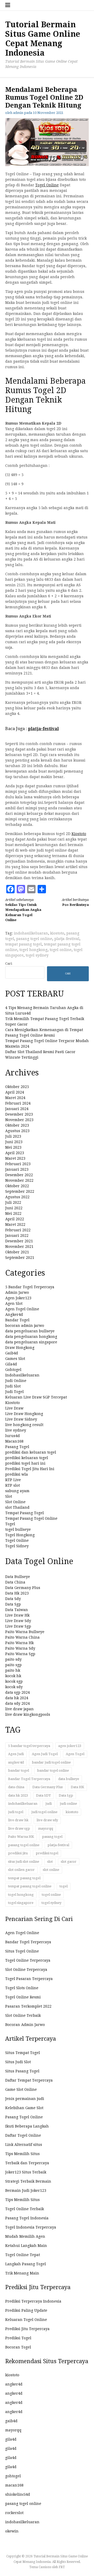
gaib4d (11, 2421)
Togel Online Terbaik (25, 2209)
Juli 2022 (13, 1202)
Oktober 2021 (17, 1252)
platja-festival (43, 729)
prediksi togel (47, 1853)
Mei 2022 (13, 1213)
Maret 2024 (15, 1098)
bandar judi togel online (51, 1762)
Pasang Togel (17, 1447)
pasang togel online (34, 939)
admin (18, 113)
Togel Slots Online (22, 1988)
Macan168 (14, 1441)
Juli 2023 (13, 1136)
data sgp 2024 (17, 1692)
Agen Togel (75, 1754)
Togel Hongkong (20, 1535)
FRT (62, 2567)
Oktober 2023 (17, 1125)
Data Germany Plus (23, 1588)
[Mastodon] (21, 889)
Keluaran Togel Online (26, 2320)
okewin (12, 2531)
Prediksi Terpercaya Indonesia (33, 2301)
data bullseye (69, 1779)
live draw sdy (47, 1820)
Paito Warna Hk (19, 1643)
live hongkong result (24, 1425)
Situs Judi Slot (18, 2062)
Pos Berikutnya (75, 902)
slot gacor (69, 1862)
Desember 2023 (19, 1114)
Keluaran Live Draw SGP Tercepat (36, 1397)
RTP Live (13, 1480)
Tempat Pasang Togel (25, 1513)
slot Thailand (17, 1507)
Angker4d (14, 1315)
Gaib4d (12, 1353)
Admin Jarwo (17, 1292)
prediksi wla (17, 1474)
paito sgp (13, 1665)
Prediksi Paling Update (26, 2310)
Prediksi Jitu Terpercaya (27, 2329)
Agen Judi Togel (45, 1754)
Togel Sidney (17, 1546)
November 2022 (19, 1180)
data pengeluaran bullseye (30, 1331)
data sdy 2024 (17, 1703)
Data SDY (43, 1795)
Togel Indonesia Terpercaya (31, 2227)
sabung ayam (17, 1491)
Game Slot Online (21, 2089)
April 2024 (15, 1092)
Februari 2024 (18, 1103)
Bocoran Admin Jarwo (25, 2025)
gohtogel (13, 2476)
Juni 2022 (14, 1208)
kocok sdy (14, 1687)
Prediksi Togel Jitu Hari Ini (30, 1469)
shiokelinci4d (18, 2494)
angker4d (16, 1762)
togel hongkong (33, 950)
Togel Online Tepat (23, 2255)
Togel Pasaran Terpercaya (29, 1979)
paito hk (13, 1670)
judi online (68, 1804)
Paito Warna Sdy (20, 1648)
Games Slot (15, 1359)
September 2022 (20, 1191)
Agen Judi (16, 1754)
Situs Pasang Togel (22, 2071)
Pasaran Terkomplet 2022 (28, 2006)
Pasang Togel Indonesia (27, 2218)
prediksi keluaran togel (27, 1458)
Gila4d (11, 1364)
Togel (10, 1524)
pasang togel (52, 1837)
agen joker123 (70, 1746)
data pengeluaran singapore (31, 1342)
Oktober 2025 (17, 1087)
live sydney (16, 1430)
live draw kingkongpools (28, 1714)
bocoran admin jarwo (25, 1326)
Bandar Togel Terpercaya (29, 1779)
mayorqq (46, 1828)
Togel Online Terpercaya (28, 1960)
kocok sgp (14, 1681)
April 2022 (15, 1219)
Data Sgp (13, 1604)
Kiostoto (79, 834)
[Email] (31, 889)
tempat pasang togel (23, 944)
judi (49, 1804)
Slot (9, 1496)
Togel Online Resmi (23, 1997)
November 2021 (19, 1247)
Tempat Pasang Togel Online (31, 1518)
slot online (51, 1870)
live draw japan (19, 1709)
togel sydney (37, 955)
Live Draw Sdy (18, 1621)
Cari (9, 964)
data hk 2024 (17, 1698)
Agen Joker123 (18, 1298)
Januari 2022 (17, 1236)
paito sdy (13, 1659)
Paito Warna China (22, 1637)
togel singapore (21, 1903)
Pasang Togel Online (24, 2117)
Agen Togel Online (22, 1309)
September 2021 (20, 1258)
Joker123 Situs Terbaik (26, 2172)
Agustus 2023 (17, 1131)
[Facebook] (10, 889)
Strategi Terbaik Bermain (28, 2181)
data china (16, 1787)
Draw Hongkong (20, 1348)
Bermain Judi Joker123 (26, 2190)
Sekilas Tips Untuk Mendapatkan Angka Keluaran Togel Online (23, 910)
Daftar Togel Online (23, 2135)
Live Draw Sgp (18, 1626)
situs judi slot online (24, 1862)
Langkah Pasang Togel (26, 2264)
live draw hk (18, 1820)
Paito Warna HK (21, 1837)
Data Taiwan (17, 1610)
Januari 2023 (17, 1169)
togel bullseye (18, 1529)
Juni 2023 (14, 1142)
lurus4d (13, 1436)
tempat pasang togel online (30, 1886)
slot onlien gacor (21, 1870)
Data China (15, 1582)
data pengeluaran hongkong (31, 1337)
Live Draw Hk (17, 1615)
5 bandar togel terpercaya (29, 1746)
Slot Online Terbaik (23, 2015)
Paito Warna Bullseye (25, 1632)
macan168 (14, 2485)
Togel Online (47, 185)
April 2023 (15, 1153)
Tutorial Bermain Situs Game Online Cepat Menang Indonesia (43, 39)
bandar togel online (53, 1770)
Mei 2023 (13, 1147)
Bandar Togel (17, 1320)
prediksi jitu (18, 1853)
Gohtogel (13, 1370)
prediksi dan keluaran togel (31, 1452)
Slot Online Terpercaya (26, 1970)
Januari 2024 (17, 1109)
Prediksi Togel (18, 2338)
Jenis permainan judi (25, 2099)
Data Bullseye (18, 1577)
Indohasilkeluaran (22, 1375)
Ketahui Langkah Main (26, 2246)
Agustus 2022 (17, 1197)
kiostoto (57, 933)
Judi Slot (13, 1386)
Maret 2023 (15, 1158)
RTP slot (13, 1485)
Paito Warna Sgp (20, 1654)
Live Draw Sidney (21, 1419)
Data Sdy (13, 1599)
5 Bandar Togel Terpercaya (30, 1287)
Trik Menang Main (22, 2273)
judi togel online (44, 1812)
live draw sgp (19, 1828)
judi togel (16, 1812)
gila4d (11, 2439)
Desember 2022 (19, 1175)
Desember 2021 (19, 1241)
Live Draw (14, 1408)
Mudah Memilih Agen (25, 2236)
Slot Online (15, 1502)
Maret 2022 (15, 1224)
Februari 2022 (18, 1230)
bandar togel (19, 1770)
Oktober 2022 (17, 1186)
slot (50, 1862)
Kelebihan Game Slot (24, 2108)
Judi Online (16, 1381)
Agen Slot (14, 1303)
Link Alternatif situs (24, 2145)
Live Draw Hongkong (24, 1414)
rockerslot (14, 2513)
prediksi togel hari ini (25, 1463)
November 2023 (19, 1120)
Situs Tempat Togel (23, 2053)
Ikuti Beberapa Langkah (27, 2126)
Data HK (77, 1787)
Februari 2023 (18, 1164)
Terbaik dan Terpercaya (27, 2163)
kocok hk (13, 1676)
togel (64, 1886)
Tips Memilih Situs (22, 2154)
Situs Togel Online (22, 1951)
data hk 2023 (18, 1795)
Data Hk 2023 (17, 1593)
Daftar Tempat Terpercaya (29, 2080)
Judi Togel (14, 1392)
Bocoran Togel (18, 2347)
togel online (61, 950)
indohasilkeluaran (31, 933)
